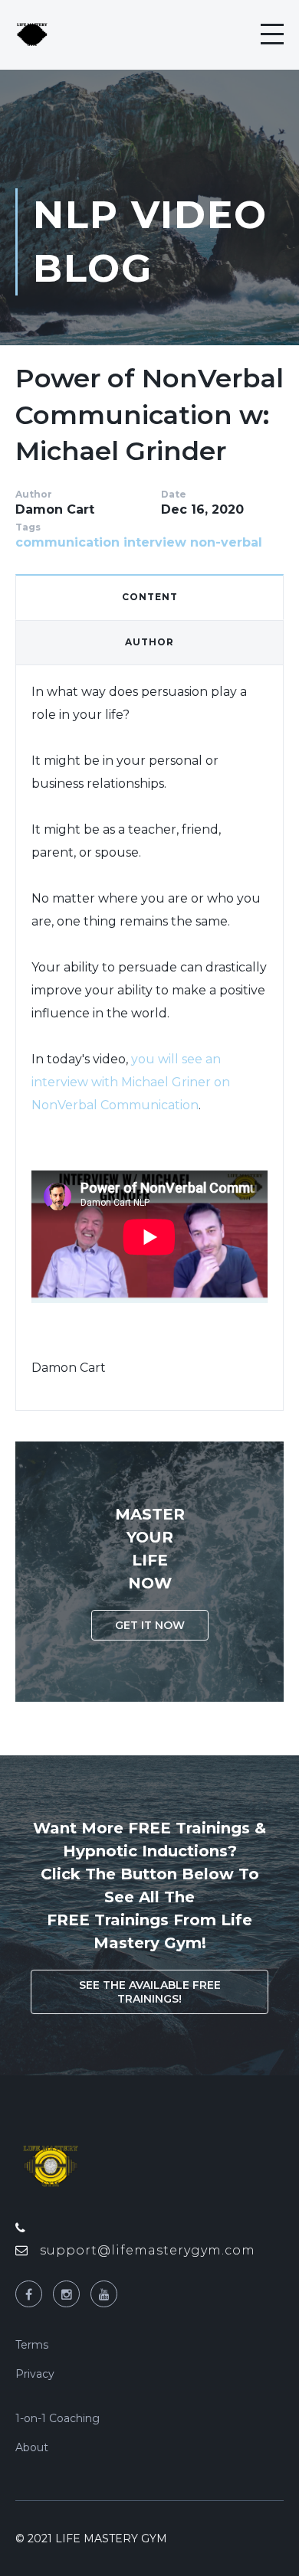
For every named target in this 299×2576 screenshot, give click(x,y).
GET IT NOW (150, 1625)
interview (155, 542)
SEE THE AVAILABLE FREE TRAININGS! (150, 1992)
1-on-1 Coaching (58, 2418)
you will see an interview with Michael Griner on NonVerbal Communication (131, 1082)
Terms (32, 2345)
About (32, 2447)
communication (67, 542)
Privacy (35, 2374)
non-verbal (226, 542)
